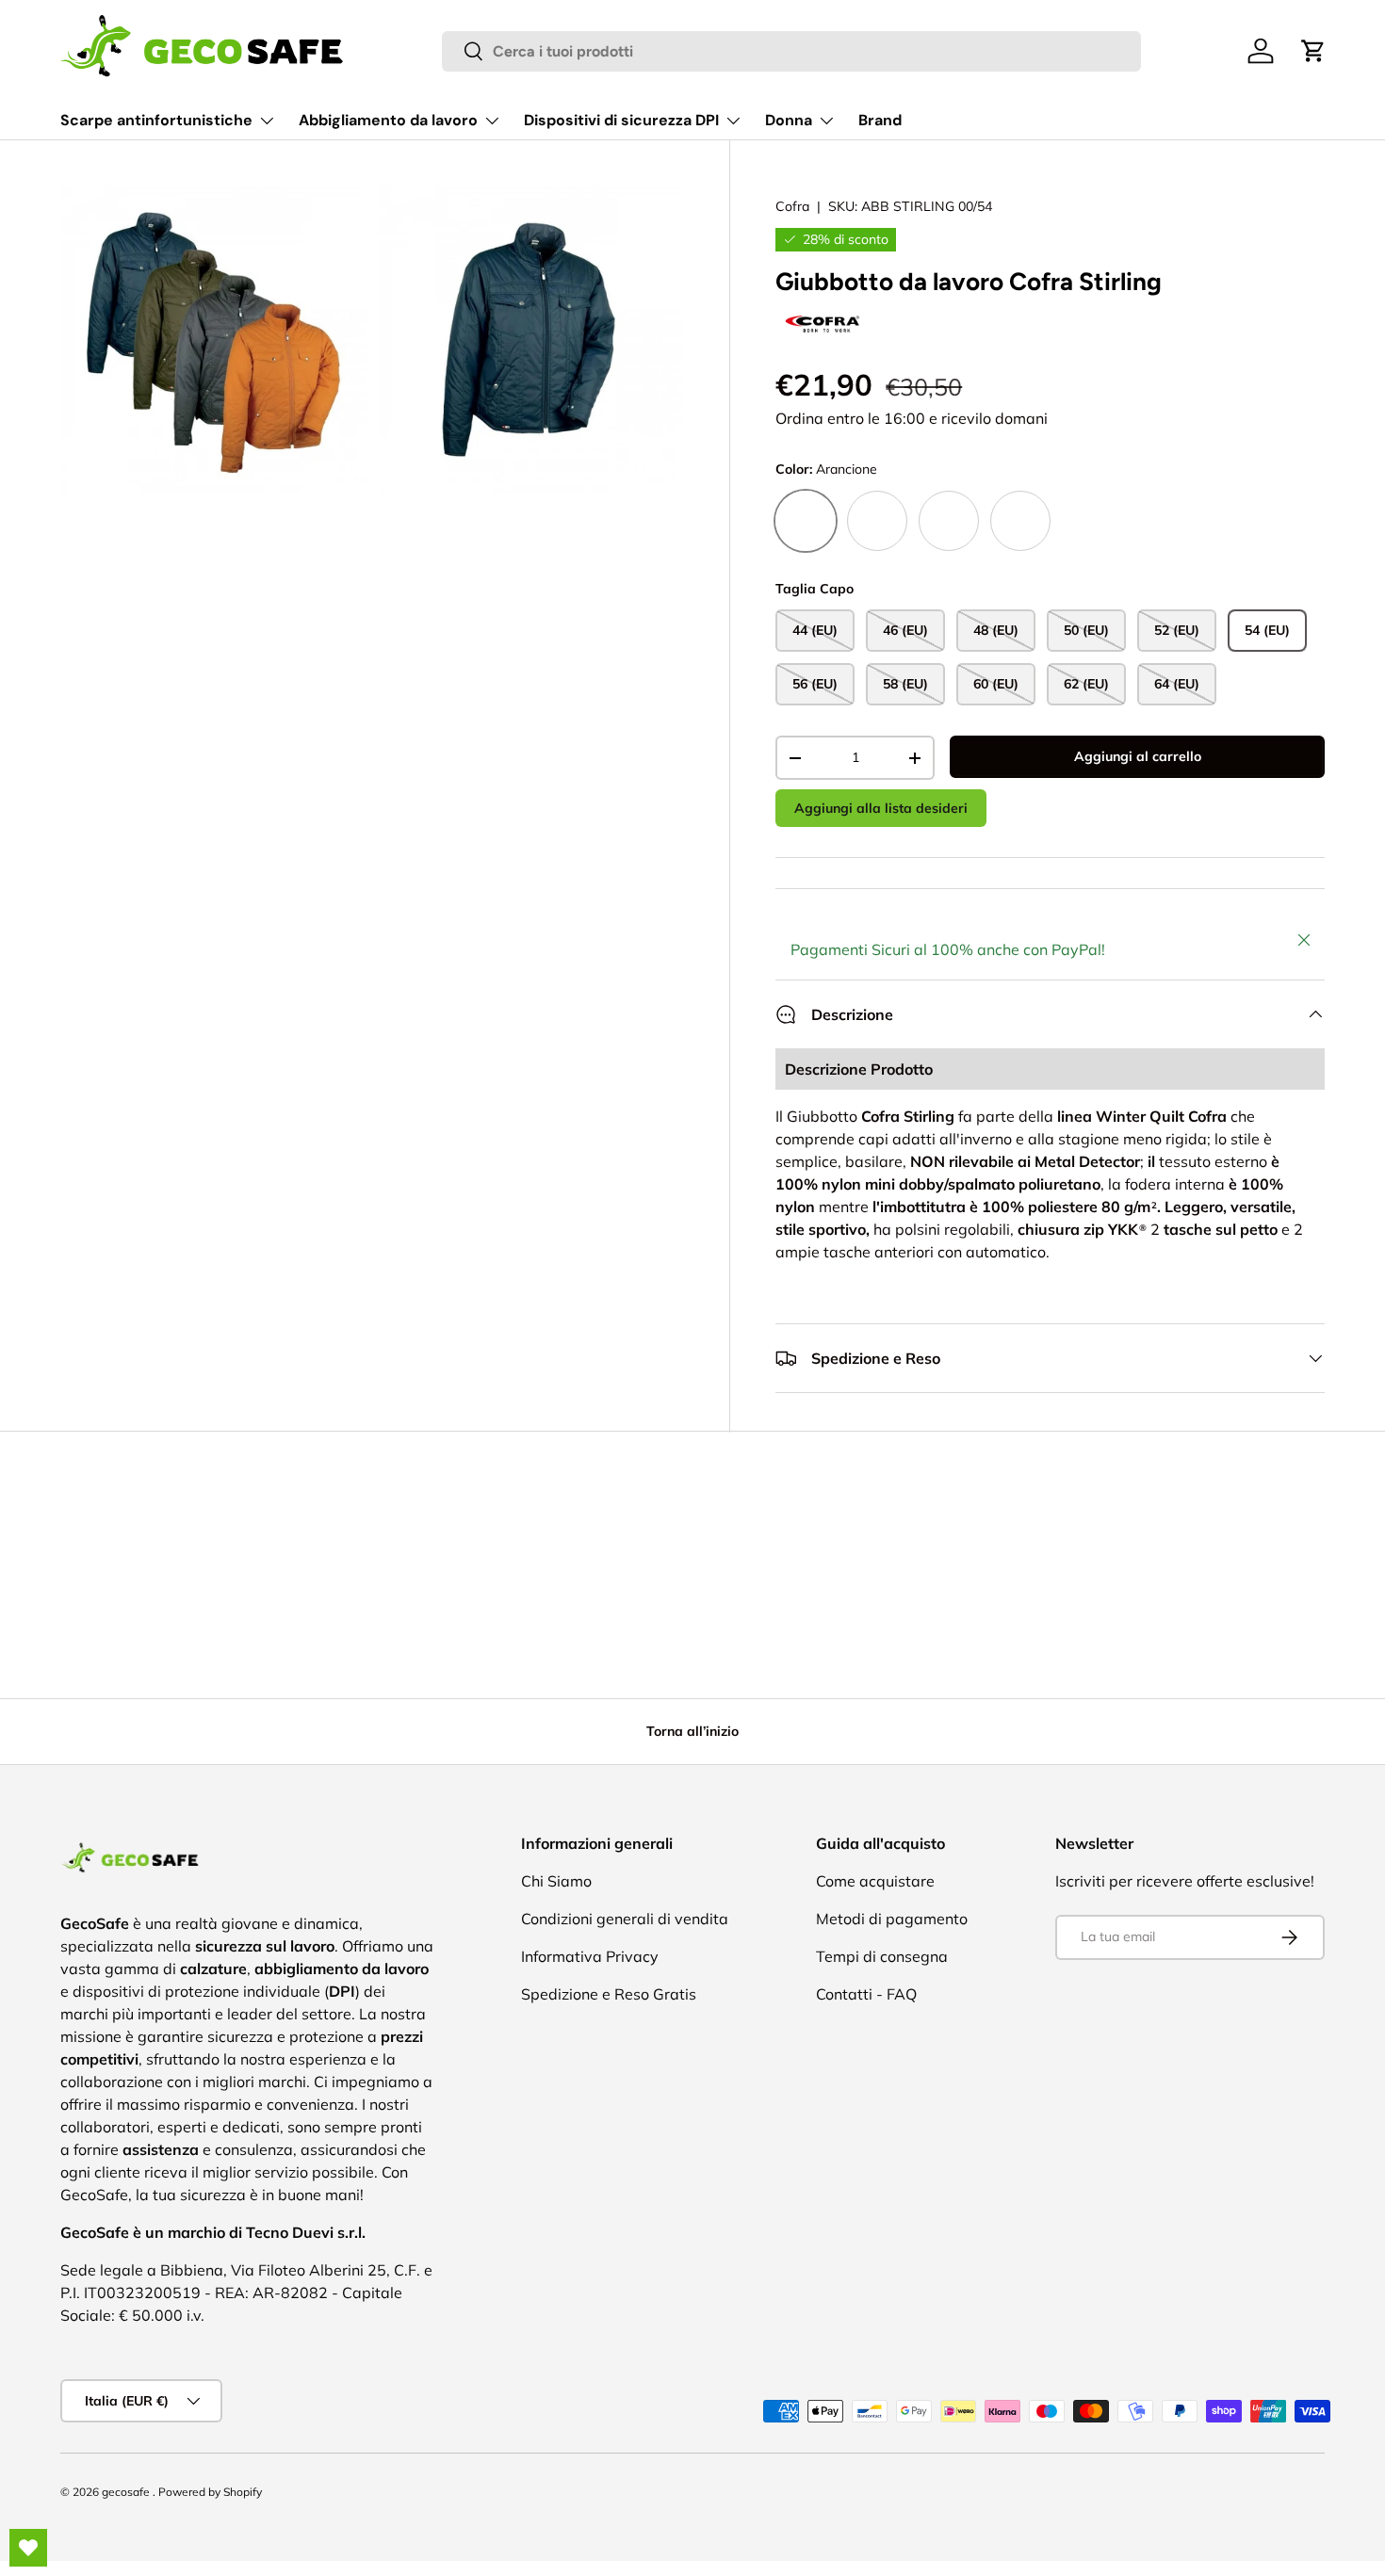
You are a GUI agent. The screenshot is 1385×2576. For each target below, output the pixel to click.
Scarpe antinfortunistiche (156, 120)
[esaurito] (877, 521)
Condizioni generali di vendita (625, 1919)
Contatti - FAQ (866, 1994)
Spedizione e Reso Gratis (609, 1994)
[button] (1313, 51)
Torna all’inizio (692, 1731)
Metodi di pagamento (892, 1919)
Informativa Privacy (590, 1956)
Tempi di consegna (882, 1956)
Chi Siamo (556, 1881)
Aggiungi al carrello (1138, 756)
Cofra (792, 206)
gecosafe (127, 2492)
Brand (880, 120)
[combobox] (792, 51)
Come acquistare (875, 1881)
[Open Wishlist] (28, 2548)
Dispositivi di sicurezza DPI (621, 120)
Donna (789, 120)
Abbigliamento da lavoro (388, 120)
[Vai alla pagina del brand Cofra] (823, 314)
